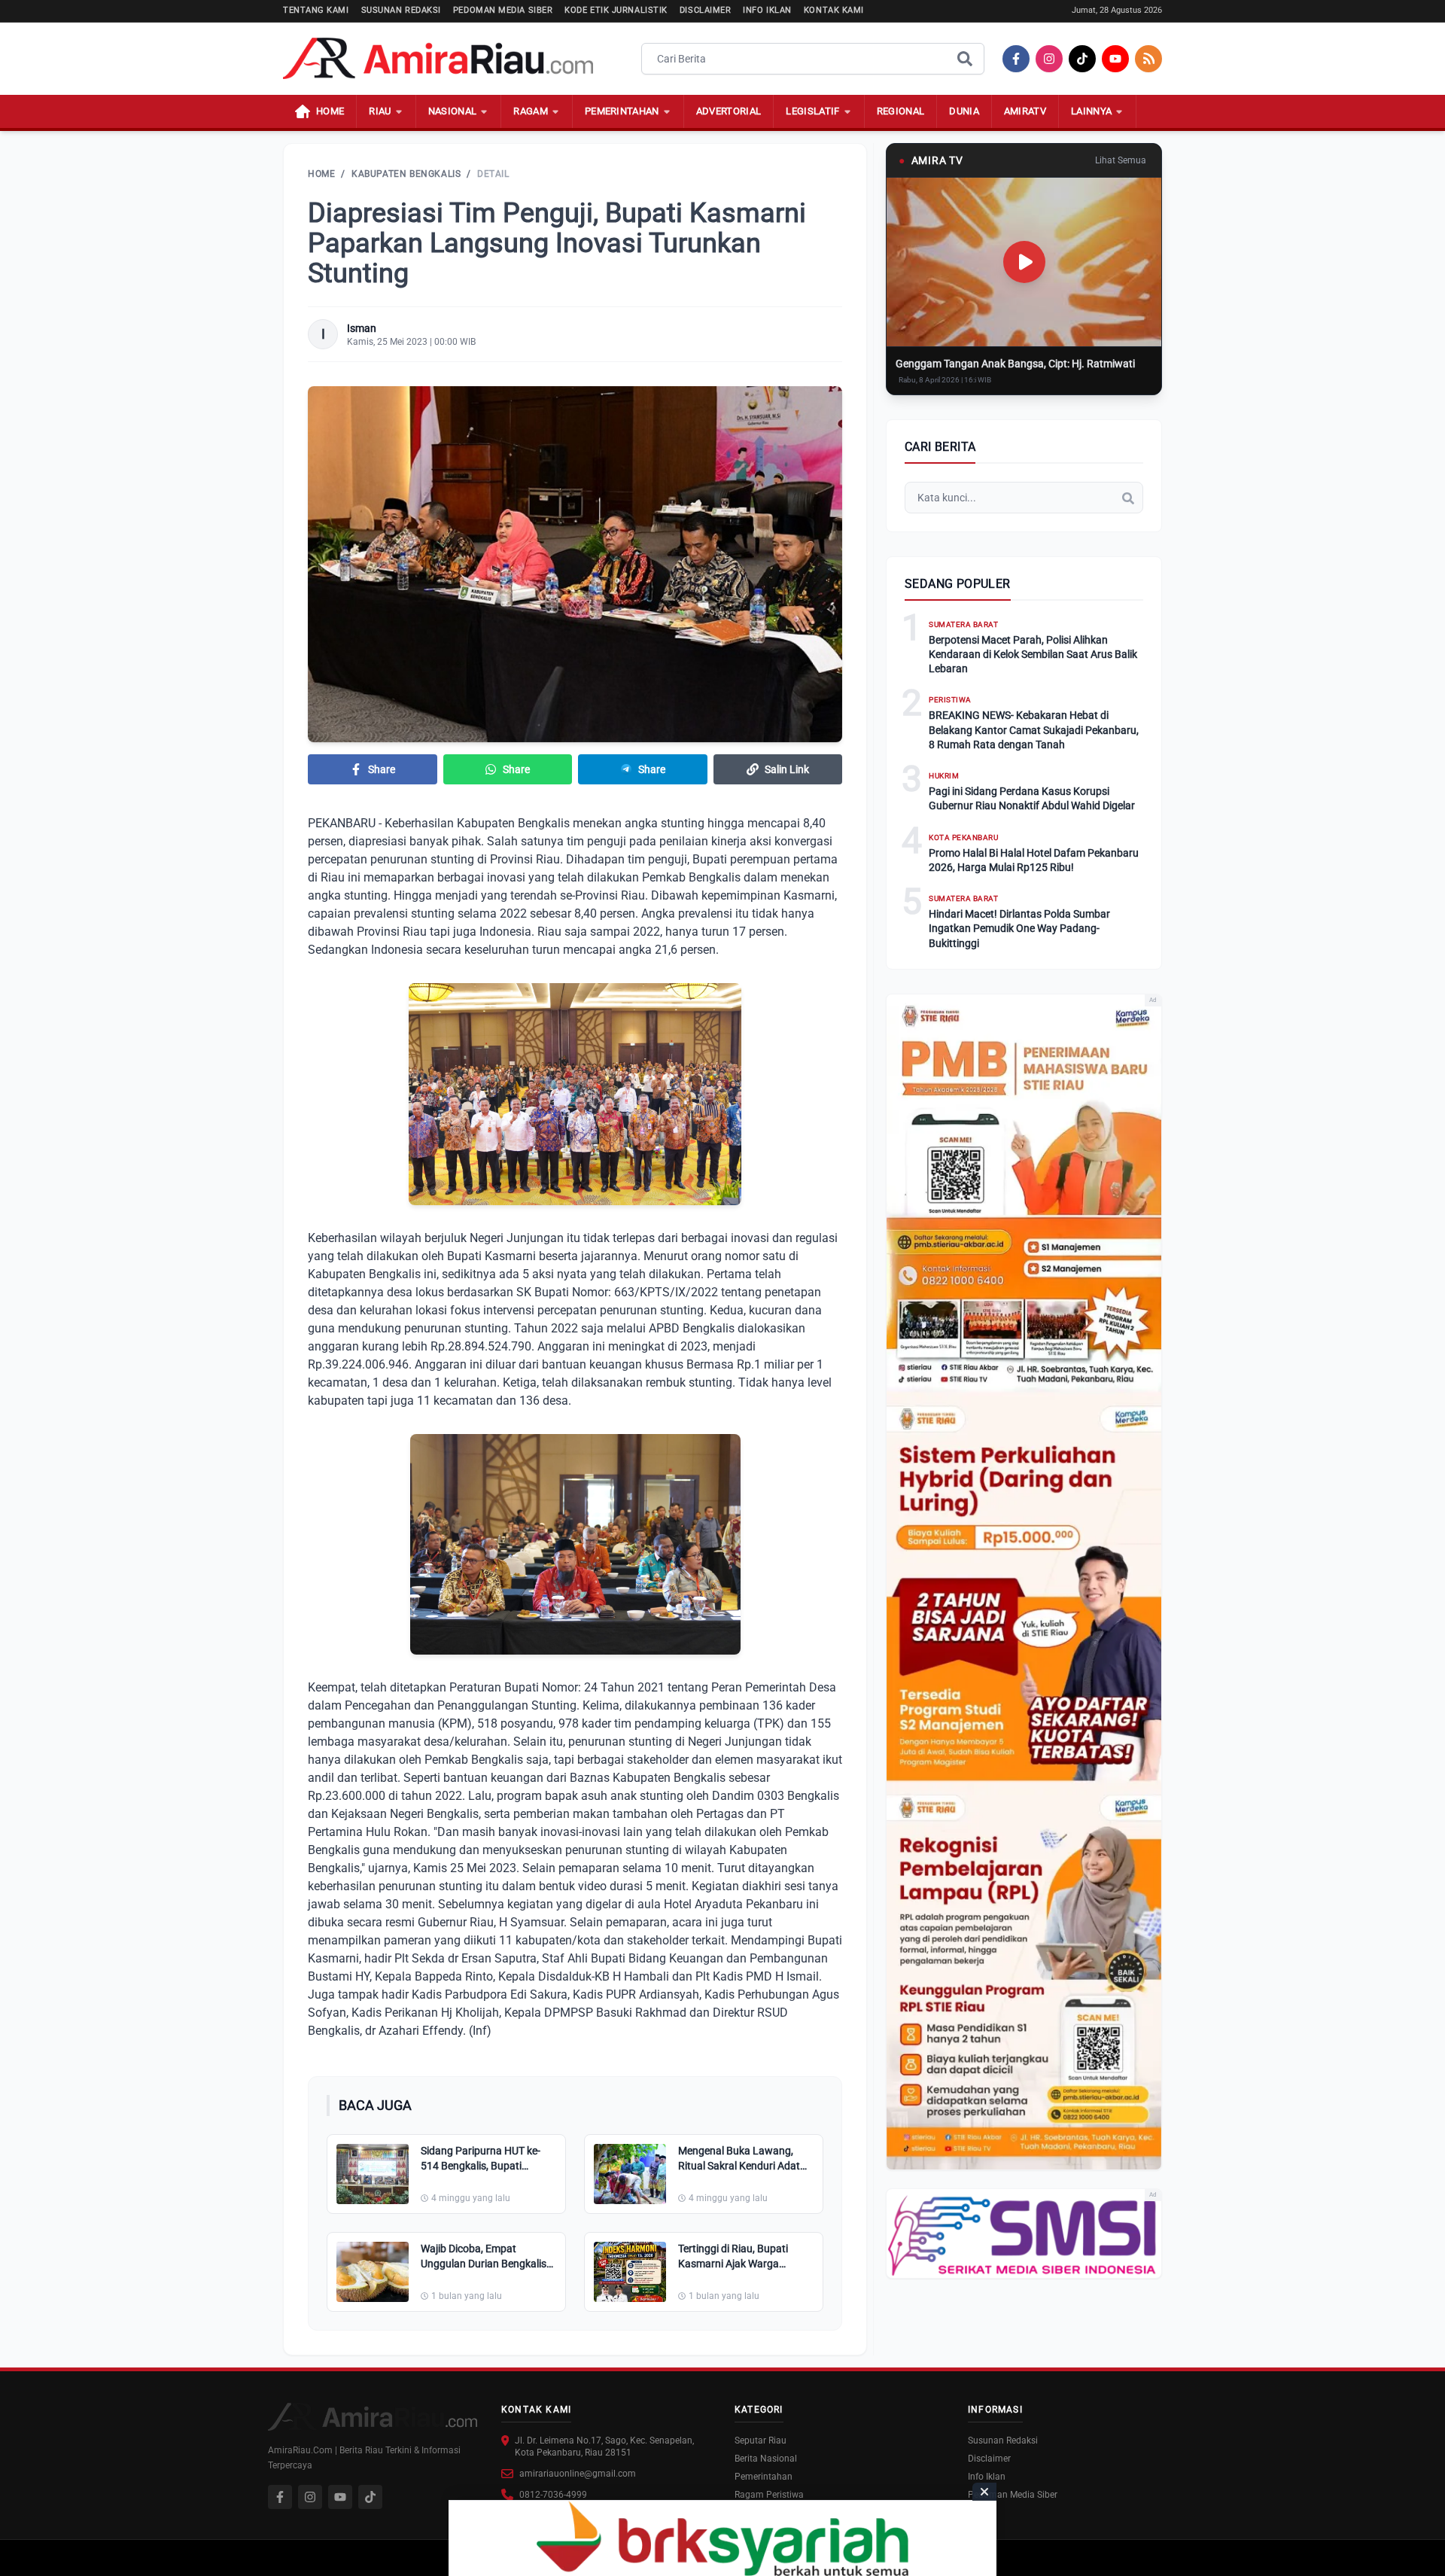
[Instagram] (1049, 59)
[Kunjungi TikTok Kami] (370, 2497)
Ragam (531, 111)
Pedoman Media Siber (503, 10)
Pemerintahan (622, 111)
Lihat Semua (1121, 160)
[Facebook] (1016, 59)
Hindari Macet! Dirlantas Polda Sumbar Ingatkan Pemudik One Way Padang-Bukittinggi (1019, 929)
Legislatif (812, 111)
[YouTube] (1115, 59)
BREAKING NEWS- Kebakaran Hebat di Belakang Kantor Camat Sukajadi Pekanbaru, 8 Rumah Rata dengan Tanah (1034, 730)
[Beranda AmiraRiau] (438, 59)
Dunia (964, 111)
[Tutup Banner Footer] (984, 2492)
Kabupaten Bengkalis (406, 174)
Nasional (453, 111)
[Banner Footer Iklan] (722, 2538)
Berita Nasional (766, 2459)
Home (321, 174)
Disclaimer (706, 10)
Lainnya (1091, 111)
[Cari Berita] (965, 59)
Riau (380, 111)
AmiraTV (1025, 111)
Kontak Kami (834, 10)
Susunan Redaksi (401, 10)
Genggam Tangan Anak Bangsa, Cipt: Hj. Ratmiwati (1015, 364)
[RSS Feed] (1148, 59)
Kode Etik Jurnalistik (616, 10)
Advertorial (729, 111)
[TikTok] (1082, 59)
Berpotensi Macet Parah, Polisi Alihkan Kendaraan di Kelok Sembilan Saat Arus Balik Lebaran (1033, 655)
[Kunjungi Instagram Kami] (310, 2497)
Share (382, 769)
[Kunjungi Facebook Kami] (280, 2497)
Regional (901, 111)
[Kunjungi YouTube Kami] (340, 2497)
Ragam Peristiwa (769, 2495)
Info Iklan (767, 10)
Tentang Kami (316, 10)
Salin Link (787, 769)
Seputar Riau (761, 2441)
